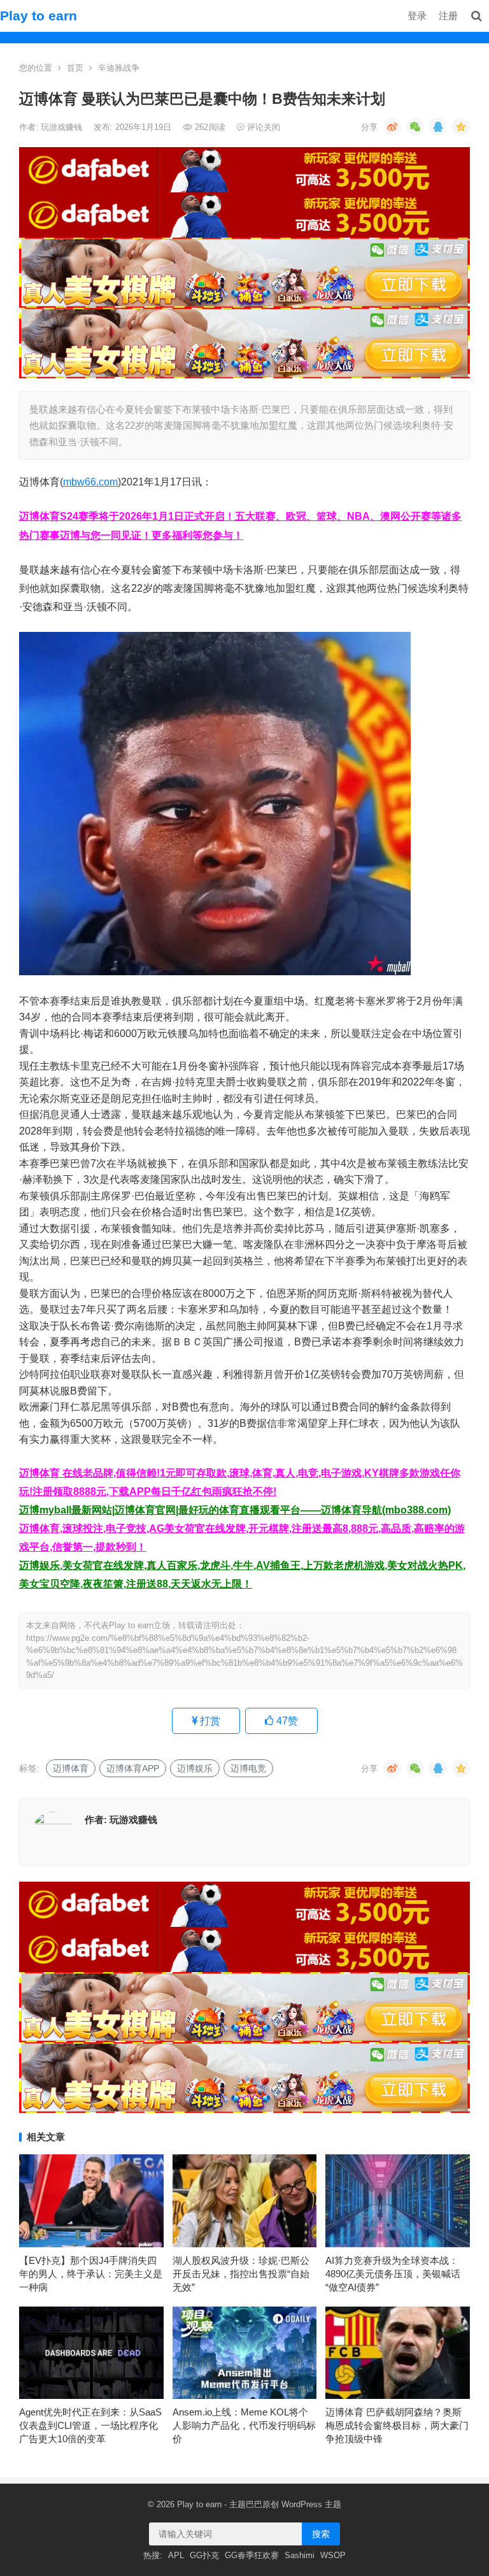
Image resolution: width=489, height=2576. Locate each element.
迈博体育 (71, 1768)
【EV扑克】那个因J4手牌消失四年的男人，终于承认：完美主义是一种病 (91, 2274)
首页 (75, 68)
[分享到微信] (415, 127)
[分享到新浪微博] (392, 127)
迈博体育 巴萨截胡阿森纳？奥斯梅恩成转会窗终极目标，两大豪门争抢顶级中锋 (397, 2425)
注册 (448, 16)
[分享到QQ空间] (461, 127)
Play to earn (39, 16)
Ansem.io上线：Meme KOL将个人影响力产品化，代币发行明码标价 (244, 2425)
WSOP (333, 2555)
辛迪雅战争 (119, 68)
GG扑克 (204, 2555)
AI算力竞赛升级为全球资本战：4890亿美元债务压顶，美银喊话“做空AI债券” (393, 2274)
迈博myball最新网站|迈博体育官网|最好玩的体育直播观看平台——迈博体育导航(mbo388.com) (235, 1510)
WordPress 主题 (311, 2504)
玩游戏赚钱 (63, 127)
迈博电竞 (248, 1768)
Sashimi (300, 2555)
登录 (417, 16)
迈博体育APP (133, 1768)
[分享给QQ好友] (438, 127)
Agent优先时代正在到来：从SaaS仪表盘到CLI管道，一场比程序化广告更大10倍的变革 (90, 2425)
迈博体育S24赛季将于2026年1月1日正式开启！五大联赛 (147, 516)
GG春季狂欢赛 (252, 2555)
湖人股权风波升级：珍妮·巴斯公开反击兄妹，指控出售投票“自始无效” (241, 2274)
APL (176, 2555)
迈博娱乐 (195, 1768)
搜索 (321, 2534)
